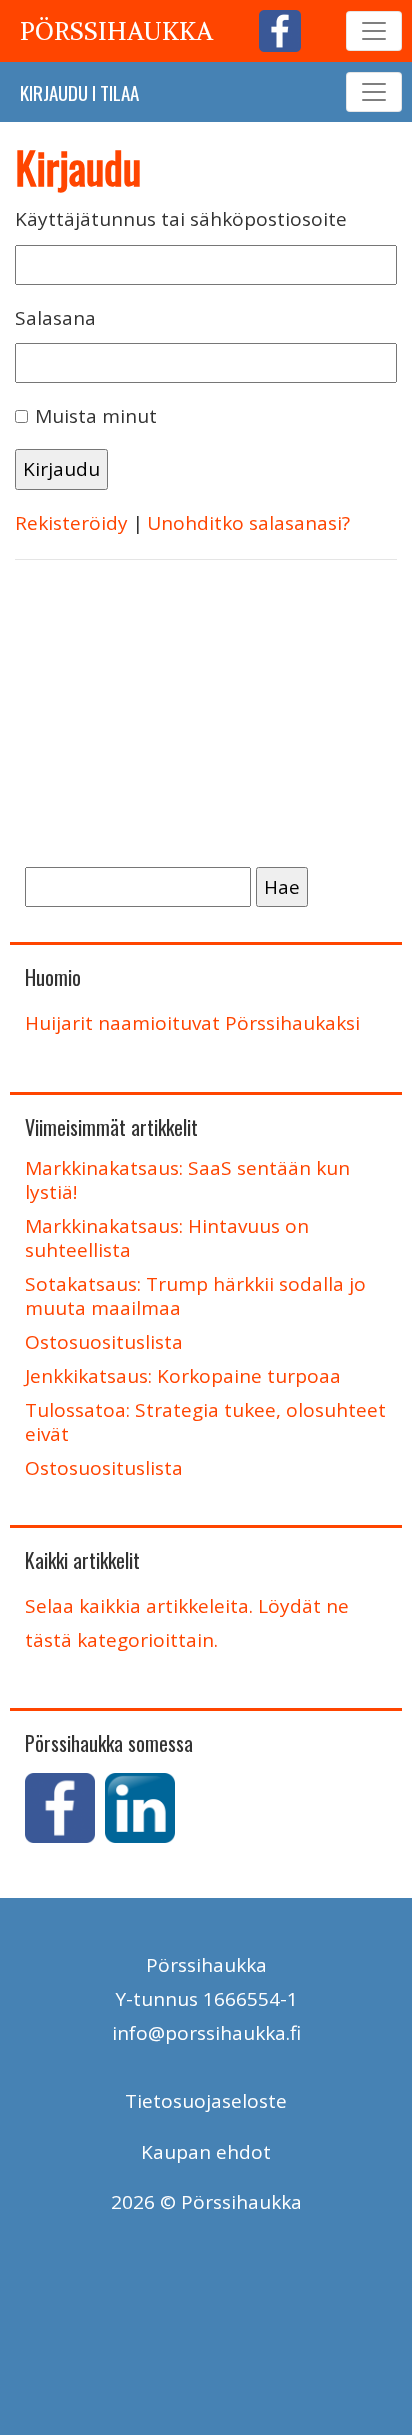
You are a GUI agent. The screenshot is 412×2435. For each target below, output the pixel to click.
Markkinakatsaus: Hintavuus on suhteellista (167, 1238)
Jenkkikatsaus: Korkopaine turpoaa (183, 1376)
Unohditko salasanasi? (248, 523)
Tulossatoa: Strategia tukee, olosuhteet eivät (205, 1422)
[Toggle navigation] (374, 31)
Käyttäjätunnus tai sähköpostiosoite (181, 219)
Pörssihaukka (116, 31)
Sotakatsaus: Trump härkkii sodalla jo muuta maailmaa (195, 1296)
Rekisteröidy (71, 523)
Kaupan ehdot (206, 2152)
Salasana (55, 318)
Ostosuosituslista (104, 1342)
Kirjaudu (54, 92)
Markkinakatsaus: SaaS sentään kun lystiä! (187, 1180)
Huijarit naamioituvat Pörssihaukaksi (192, 1023)
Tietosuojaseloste (206, 2101)
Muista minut (96, 416)
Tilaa (119, 92)
